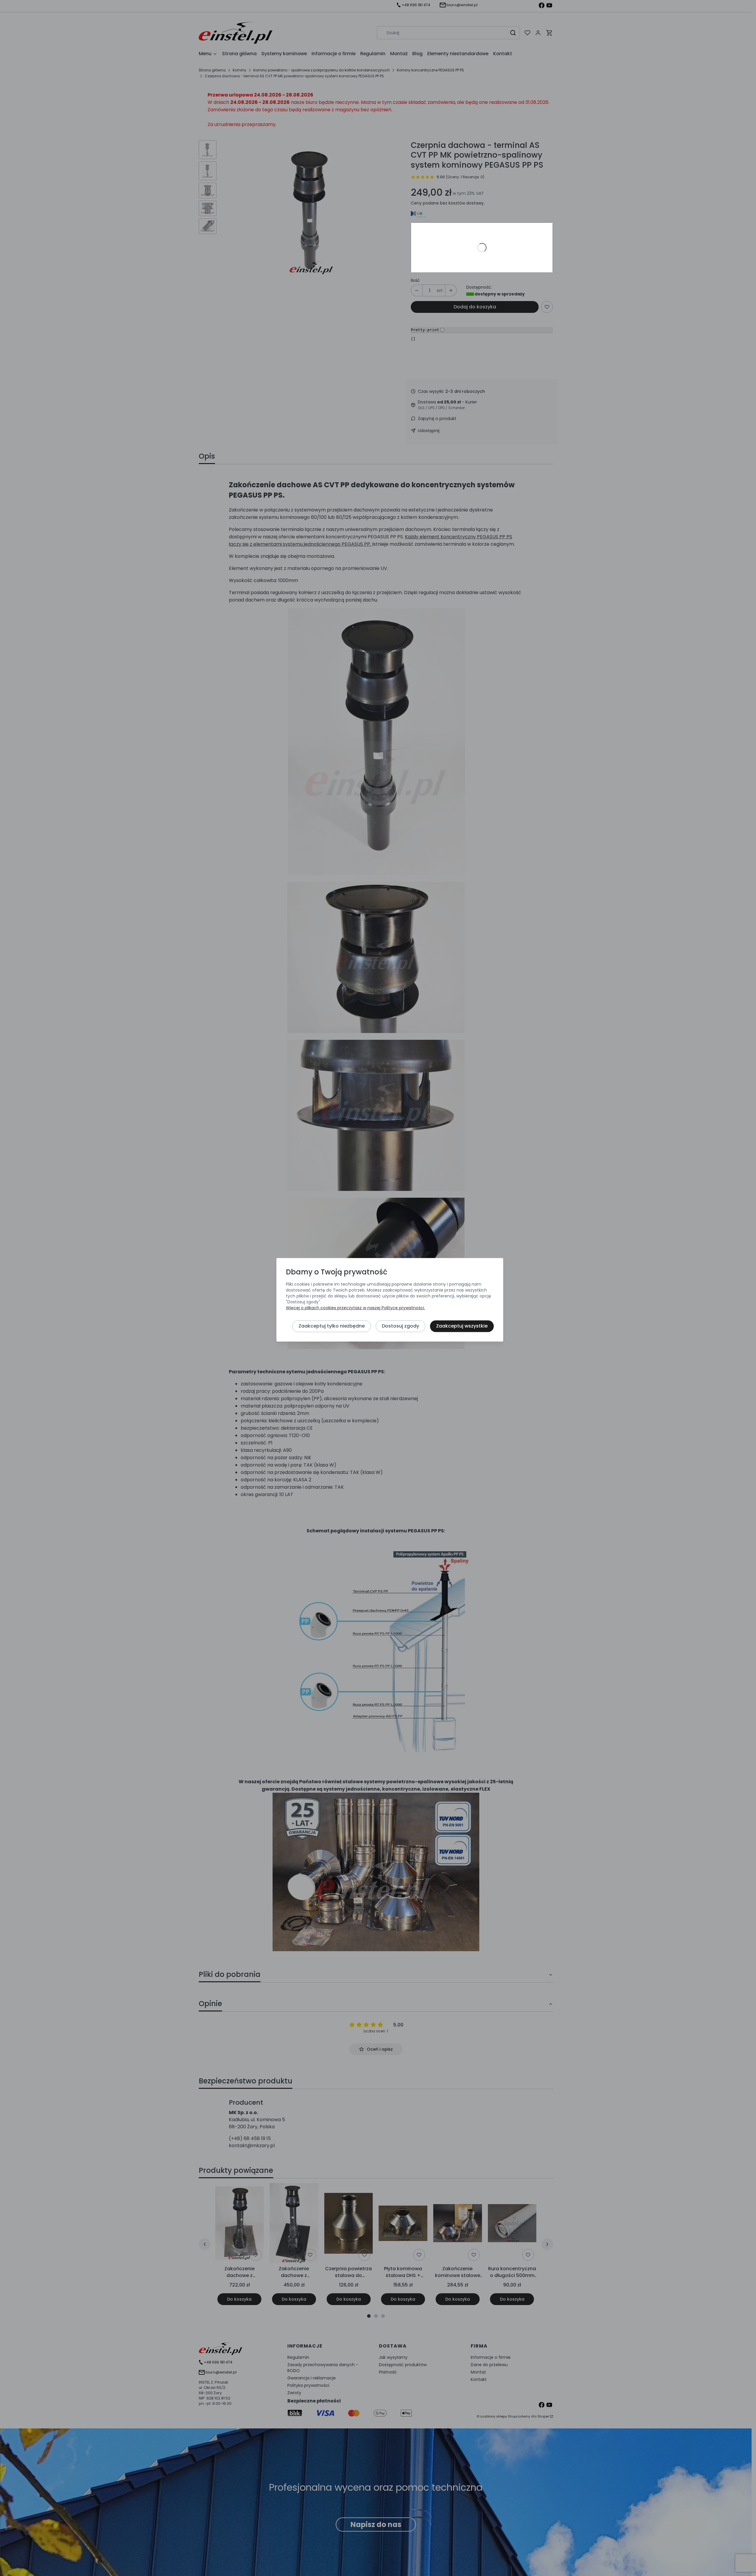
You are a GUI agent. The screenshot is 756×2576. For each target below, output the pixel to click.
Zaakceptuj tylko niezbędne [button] (332, 1326)
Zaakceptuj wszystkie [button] (462, 1326)
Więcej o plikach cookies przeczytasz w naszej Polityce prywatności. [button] (355, 1308)
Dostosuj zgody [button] (400, 1326)
